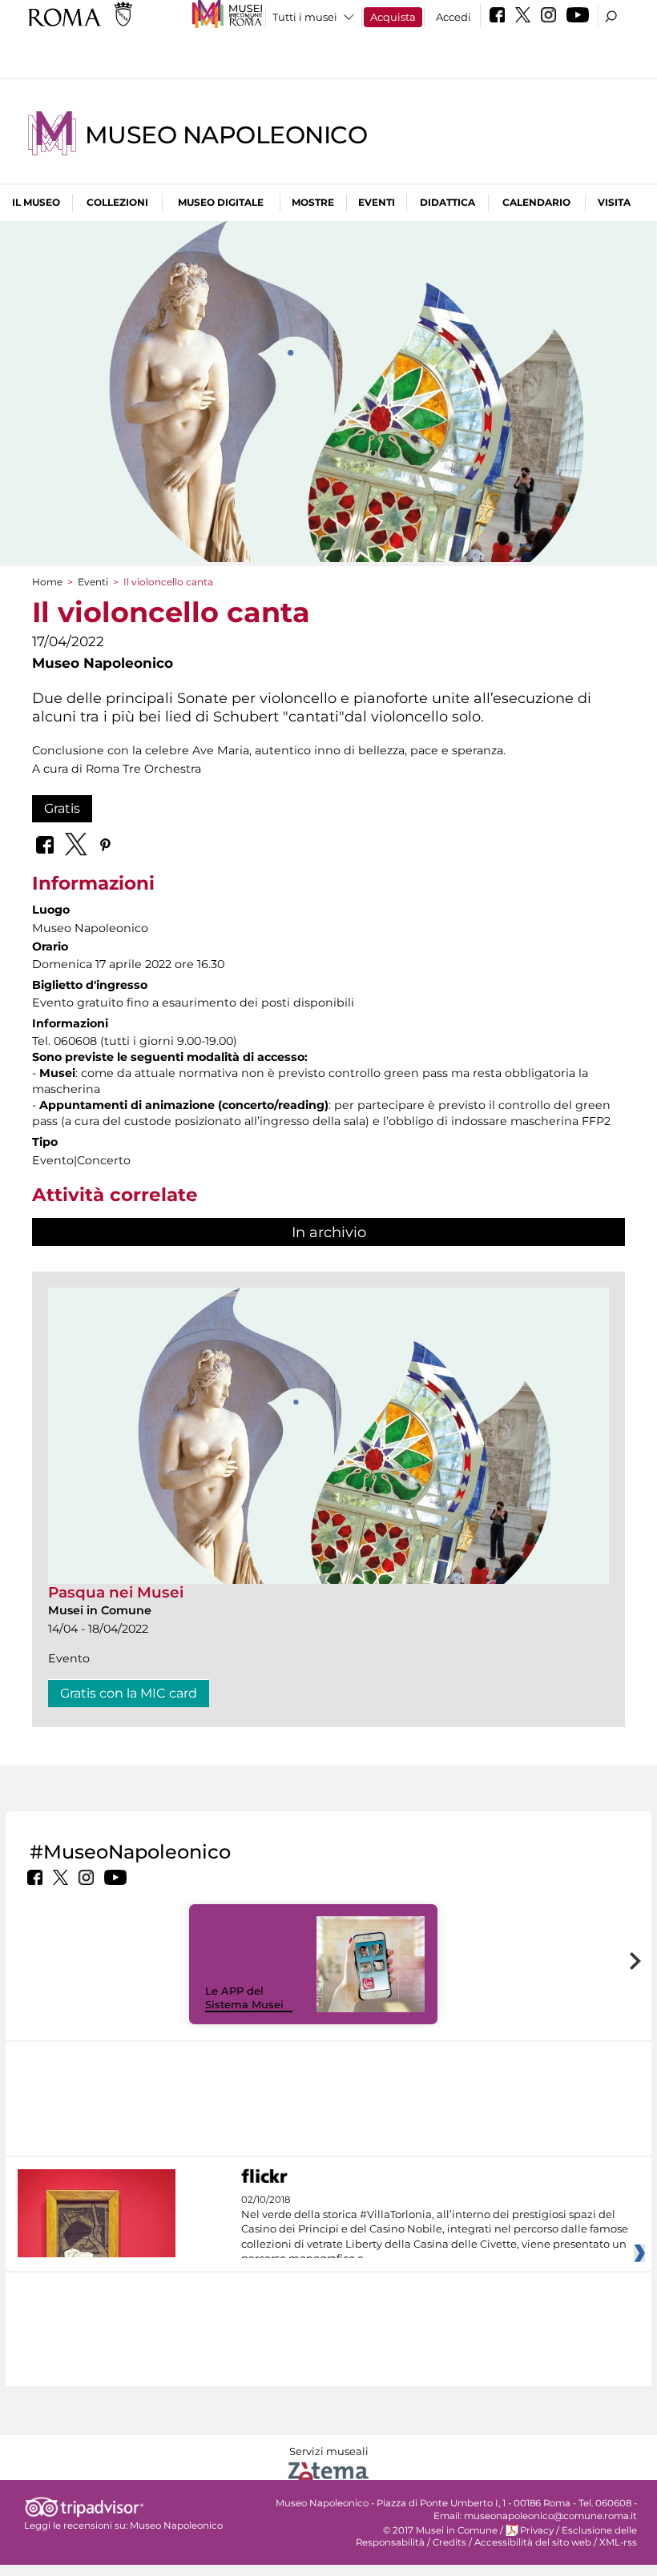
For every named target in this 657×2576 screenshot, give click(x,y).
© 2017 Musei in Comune (440, 2530)
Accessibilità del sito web (533, 2542)
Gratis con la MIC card (129, 1693)
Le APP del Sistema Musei (244, 1997)
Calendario (536, 202)
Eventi (377, 202)
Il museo (36, 202)
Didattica (447, 202)
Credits (449, 2542)
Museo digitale (221, 202)
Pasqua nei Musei (116, 1592)
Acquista (393, 17)
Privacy (537, 2530)
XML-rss (618, 2542)
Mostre (313, 202)
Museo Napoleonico (226, 135)
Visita (614, 202)
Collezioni (117, 202)
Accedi (453, 17)
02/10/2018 (435, 2229)
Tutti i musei (305, 17)
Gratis (62, 808)
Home (47, 582)
